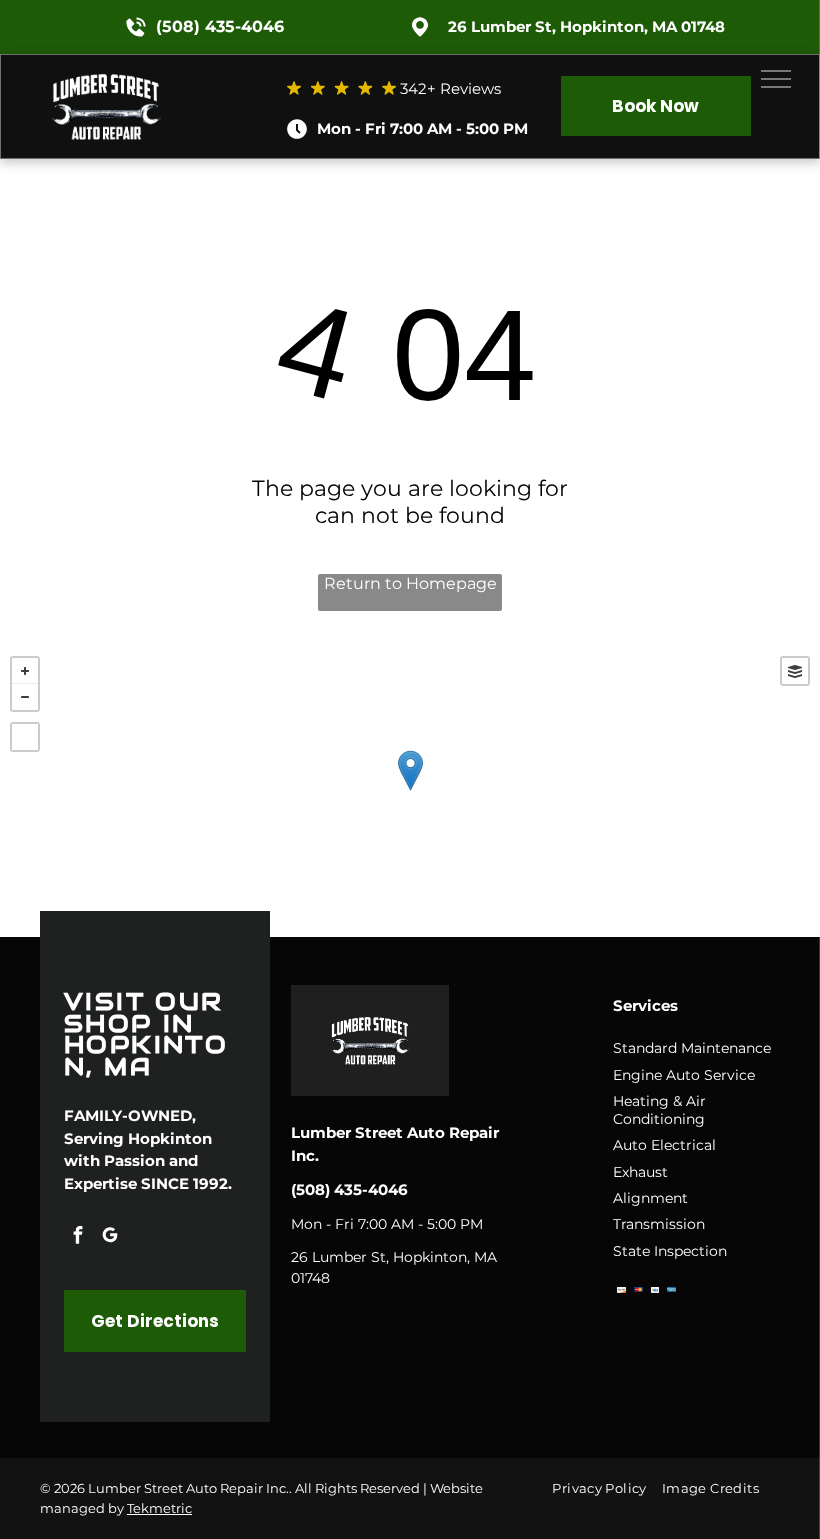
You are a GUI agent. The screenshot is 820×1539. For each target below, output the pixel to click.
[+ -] (410, 791)
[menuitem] (606, 1487)
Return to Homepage (410, 583)
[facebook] (78, 1237)
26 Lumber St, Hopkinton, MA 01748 (586, 26)
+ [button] (25, 671)
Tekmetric (159, 1508)
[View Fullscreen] (25, 737)
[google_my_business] (110, 1237)
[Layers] (795, 671)
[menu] (776, 79)
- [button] (25, 697)
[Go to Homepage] (106, 72)
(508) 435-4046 (220, 26)
